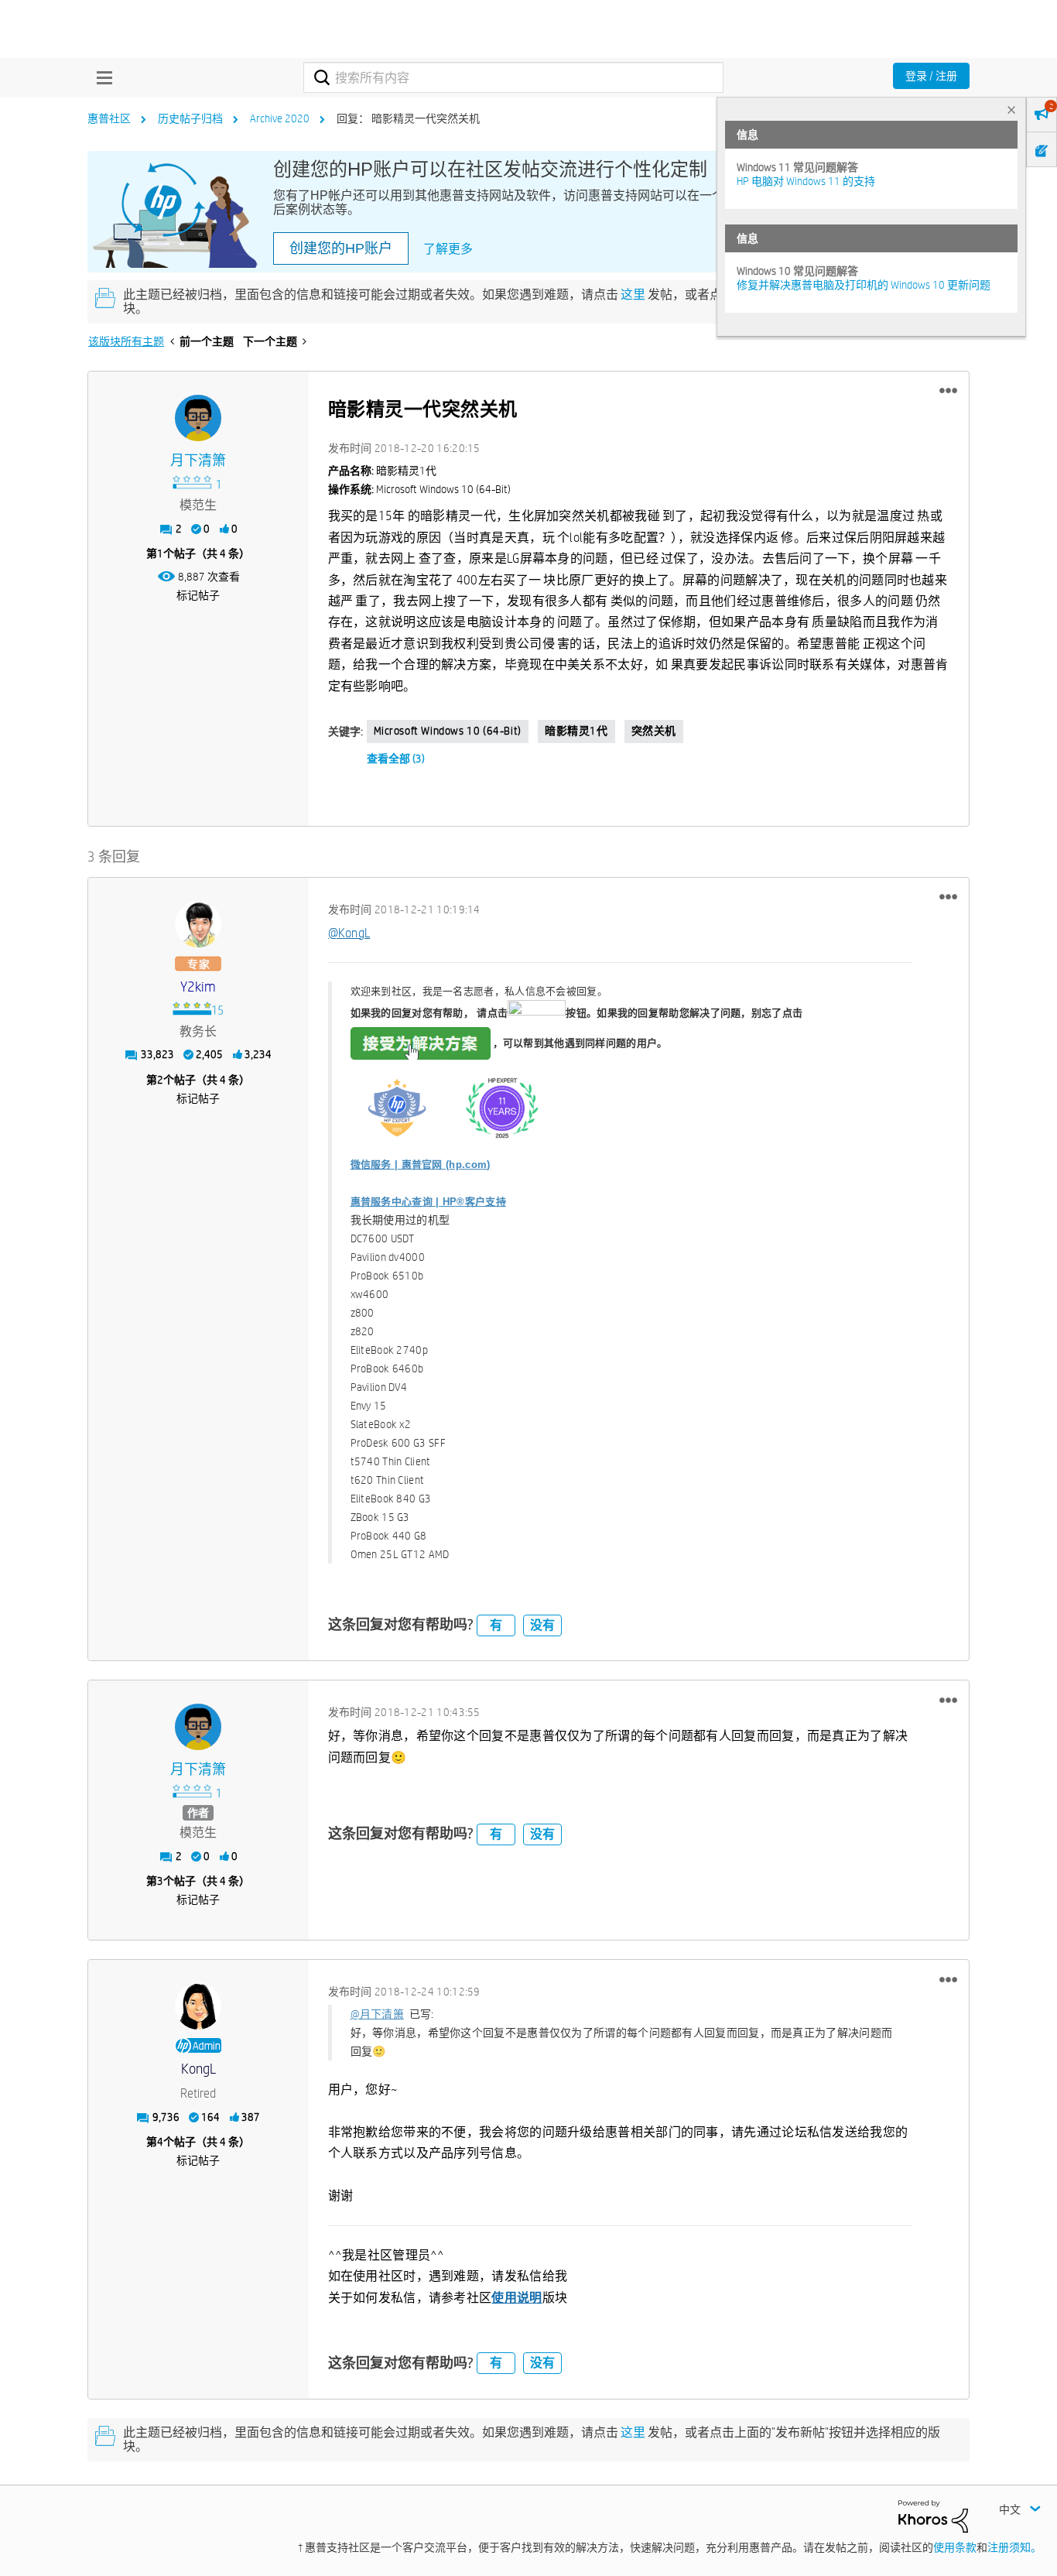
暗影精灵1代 (576, 731)
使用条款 (955, 2547)
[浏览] (101, 77)
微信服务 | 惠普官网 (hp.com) (421, 1165)
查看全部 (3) (396, 759)
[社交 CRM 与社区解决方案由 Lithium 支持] (933, 2516)
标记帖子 (198, 595)
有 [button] (496, 1625)
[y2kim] (198, 924)
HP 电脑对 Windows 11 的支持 (806, 181)
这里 (633, 295)
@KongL (349, 933)
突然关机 (654, 731)
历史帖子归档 (190, 118)
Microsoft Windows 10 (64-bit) (448, 731)
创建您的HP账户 (341, 248)
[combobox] (513, 77)
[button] (948, 391)
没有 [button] (542, 1625)
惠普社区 (109, 118)
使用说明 (517, 2298)
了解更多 (448, 249)
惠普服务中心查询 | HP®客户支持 (428, 1202)
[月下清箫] (198, 418)
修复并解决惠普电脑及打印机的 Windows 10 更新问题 (864, 285)
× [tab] (1011, 110)
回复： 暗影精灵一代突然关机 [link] (408, 118)
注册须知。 (1014, 2547)
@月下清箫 (378, 2014)
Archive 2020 (280, 118)
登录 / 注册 (931, 76)
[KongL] (198, 2006)
